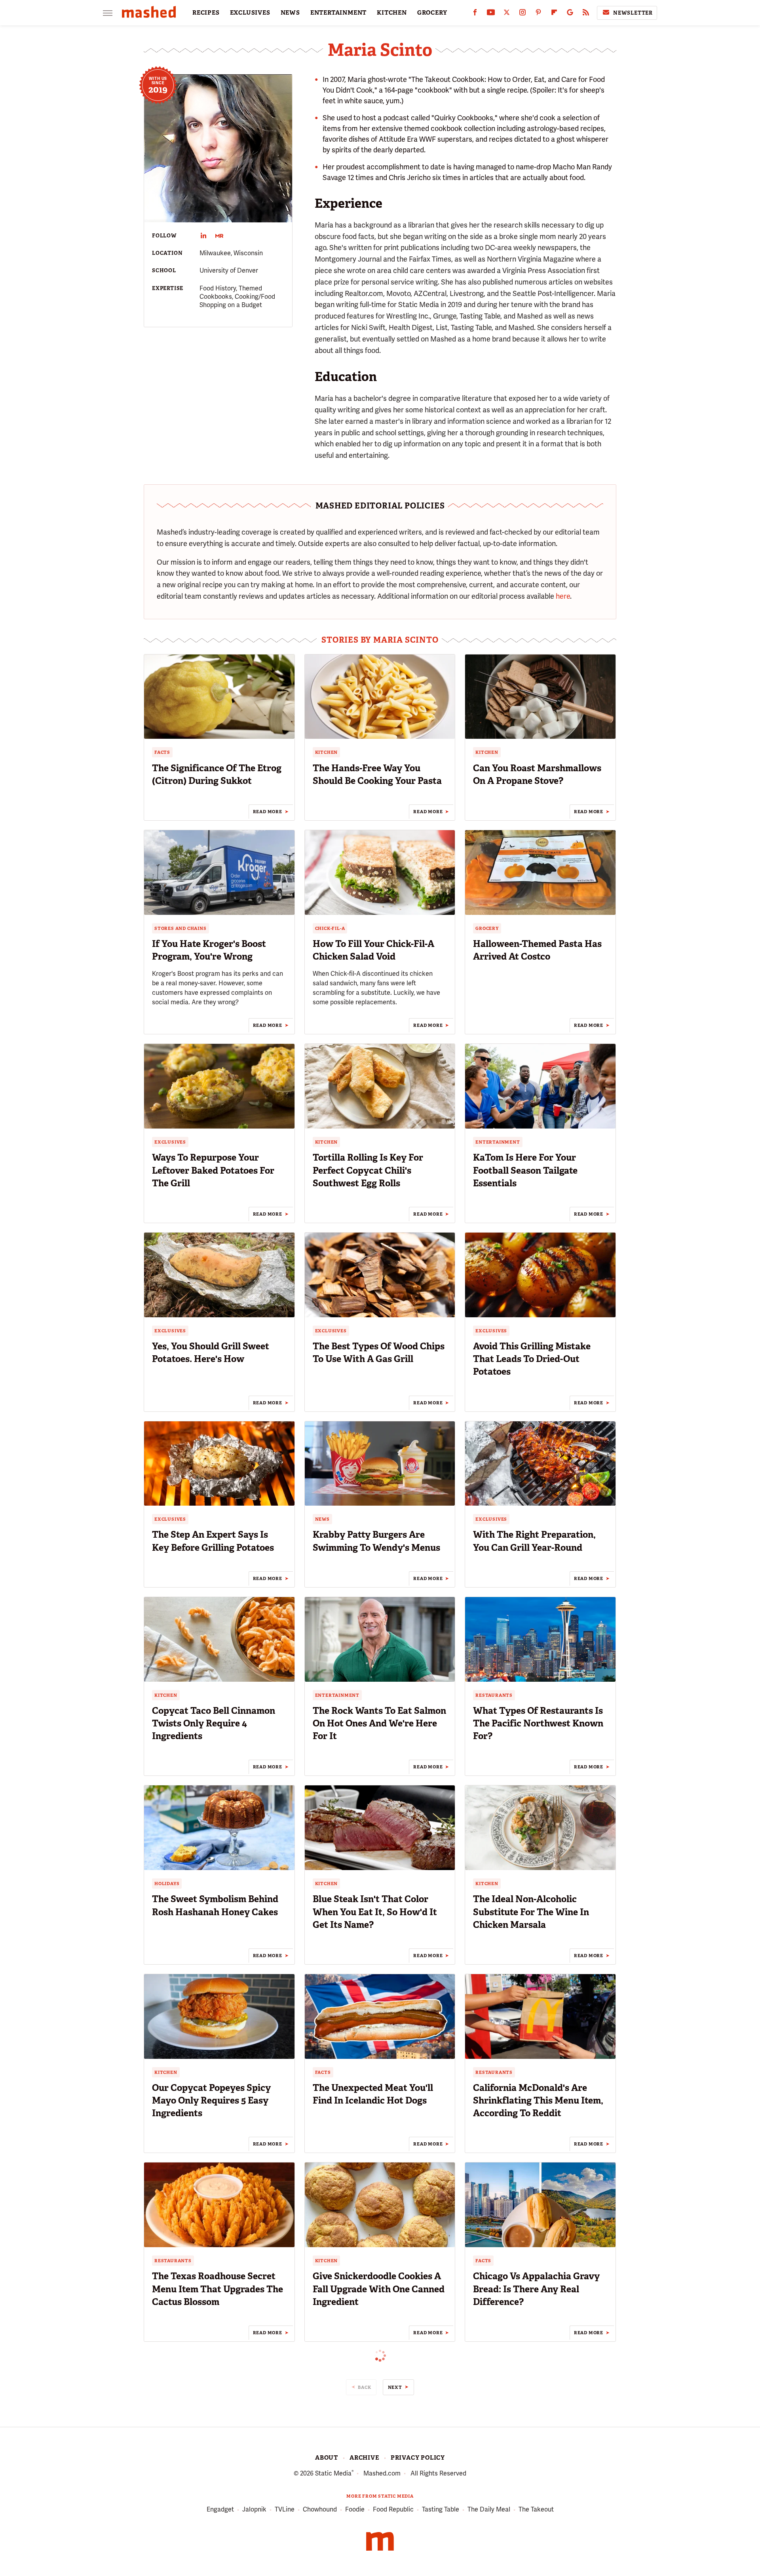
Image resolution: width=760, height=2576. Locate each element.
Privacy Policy (418, 2458)
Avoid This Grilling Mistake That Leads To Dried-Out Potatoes (532, 1359)
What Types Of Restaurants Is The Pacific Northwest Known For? (538, 1723)
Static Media (333, 2473)
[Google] (570, 14)
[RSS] (586, 14)
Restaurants (494, 1695)
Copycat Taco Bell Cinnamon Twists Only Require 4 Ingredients (214, 1723)
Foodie (355, 2509)
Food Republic (393, 2509)
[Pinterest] (538, 14)
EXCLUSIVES (250, 13)
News (322, 1519)
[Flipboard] (554, 14)
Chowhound (320, 2509)
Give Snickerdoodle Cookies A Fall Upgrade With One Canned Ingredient (379, 2289)
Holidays (167, 1884)
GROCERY (432, 13)
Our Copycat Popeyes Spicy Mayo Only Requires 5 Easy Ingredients (211, 2100)
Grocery (487, 928)
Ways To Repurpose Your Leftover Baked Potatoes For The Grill (213, 1170)
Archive (364, 2458)
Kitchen (327, 752)
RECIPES (206, 13)
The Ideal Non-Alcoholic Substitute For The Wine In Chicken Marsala (531, 1912)
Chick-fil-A (330, 928)
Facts (162, 752)
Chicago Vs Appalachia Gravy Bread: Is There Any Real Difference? (536, 2289)
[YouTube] (491, 14)
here (563, 596)
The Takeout (536, 2509)
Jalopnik (254, 2509)
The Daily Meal (489, 2509)
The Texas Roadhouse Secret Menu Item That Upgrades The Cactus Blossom (218, 2289)
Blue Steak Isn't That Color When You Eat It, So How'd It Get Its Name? (375, 1912)
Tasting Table (441, 2509)
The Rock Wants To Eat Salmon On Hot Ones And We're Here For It (379, 1723)
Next (395, 2387)
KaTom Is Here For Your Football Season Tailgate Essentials (525, 1170)
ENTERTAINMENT (338, 13)
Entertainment (498, 1142)
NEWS (290, 13)
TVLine (285, 2509)
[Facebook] (475, 14)
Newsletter (633, 13)
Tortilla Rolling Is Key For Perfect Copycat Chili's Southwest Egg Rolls (368, 1170)
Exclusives (170, 1142)
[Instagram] (522, 14)
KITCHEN (392, 13)
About (327, 2458)
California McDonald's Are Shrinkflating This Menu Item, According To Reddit (538, 2100)
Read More (268, 812)
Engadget (220, 2509)
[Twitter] (507, 14)
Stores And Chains (180, 928)
